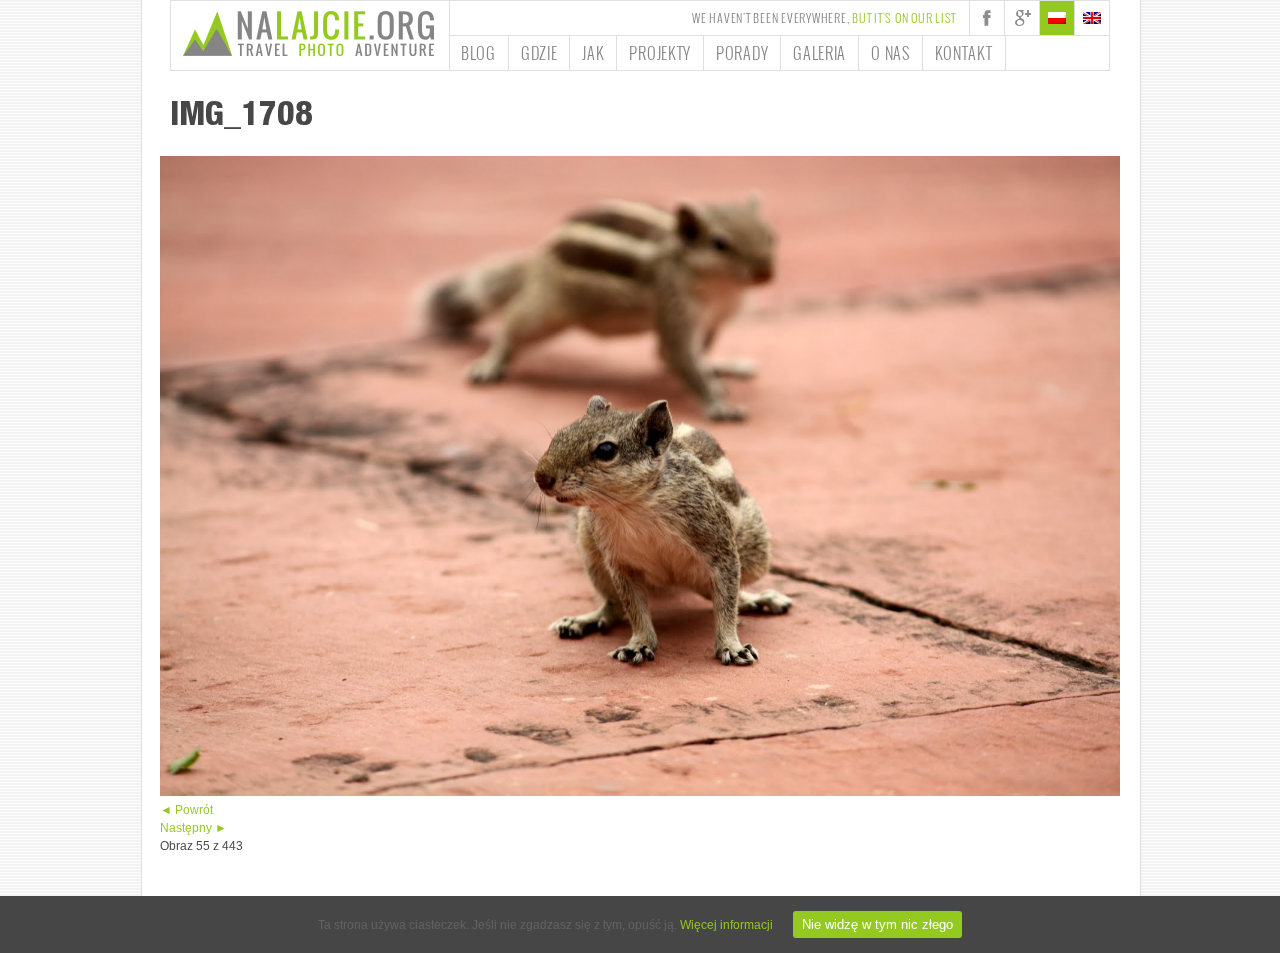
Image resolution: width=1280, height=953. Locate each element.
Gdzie (539, 53)
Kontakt (964, 53)
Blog (478, 53)
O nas (890, 53)
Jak (593, 53)
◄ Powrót (186, 810)
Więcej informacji (726, 925)
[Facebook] (987, 18)
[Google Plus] (1022, 18)
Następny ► (193, 828)
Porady (742, 53)
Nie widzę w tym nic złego (877, 924)
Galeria (819, 53)
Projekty (660, 53)
